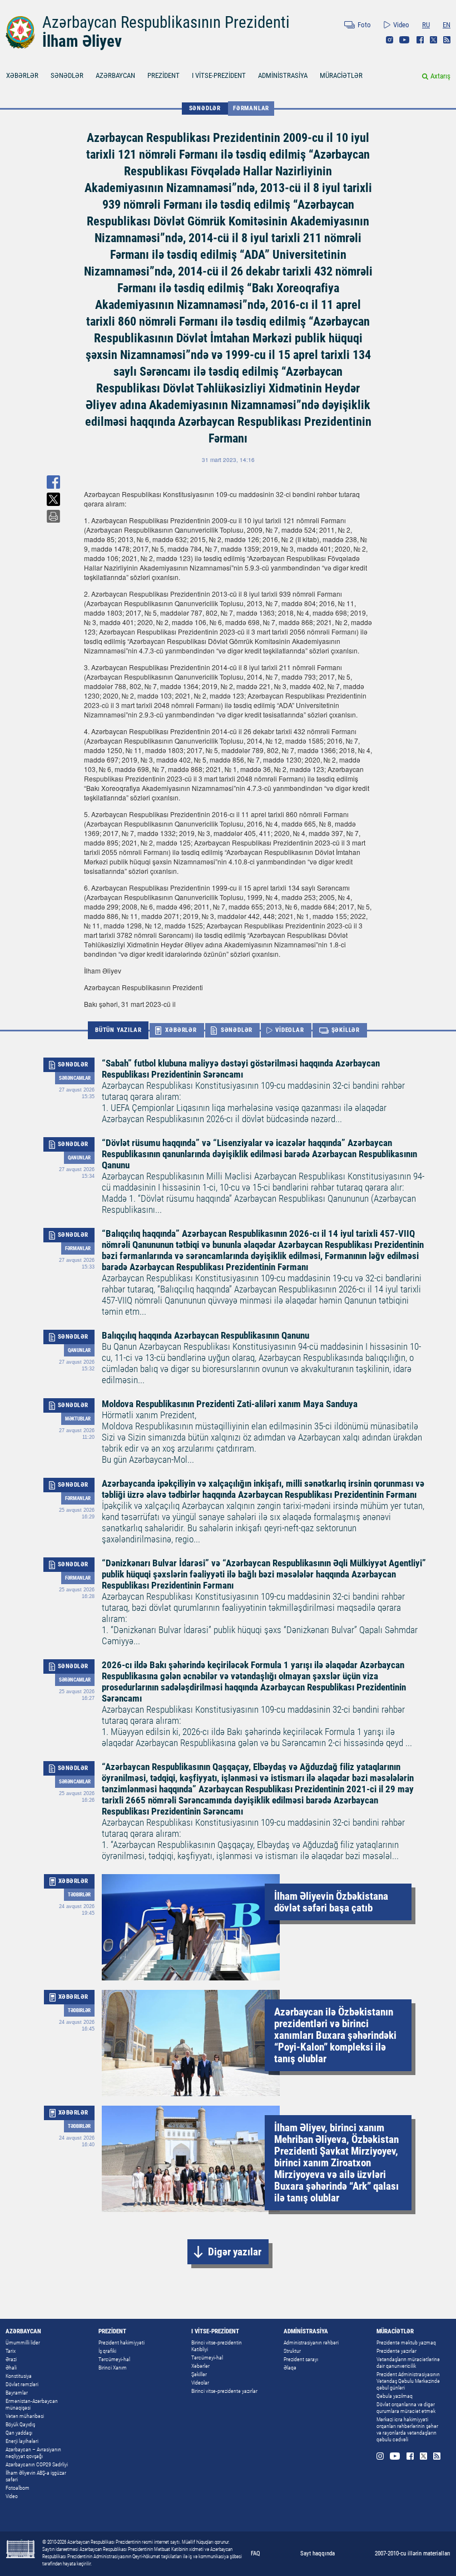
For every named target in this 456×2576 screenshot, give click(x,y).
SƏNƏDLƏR (67, 75)
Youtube (405, 40)
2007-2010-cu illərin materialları (413, 2553)
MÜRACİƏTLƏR (341, 75)
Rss (447, 40)
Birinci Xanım (113, 2368)
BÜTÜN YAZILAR (118, 1030)
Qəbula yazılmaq (395, 2396)
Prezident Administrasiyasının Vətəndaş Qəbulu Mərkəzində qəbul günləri (408, 2381)
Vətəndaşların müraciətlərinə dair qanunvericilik (408, 2363)
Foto (364, 25)
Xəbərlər (200, 2366)
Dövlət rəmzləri (22, 2384)
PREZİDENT (163, 75)
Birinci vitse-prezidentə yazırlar (224, 2391)
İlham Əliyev (82, 41)
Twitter (433, 40)
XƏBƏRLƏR (22, 75)
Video (401, 25)
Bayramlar (17, 2393)
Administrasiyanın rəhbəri (311, 2343)
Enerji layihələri (22, 2441)
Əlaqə (290, 2368)
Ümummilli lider (23, 2343)
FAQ (256, 2553)
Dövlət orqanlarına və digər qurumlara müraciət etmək (406, 2408)
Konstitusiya (19, 2376)
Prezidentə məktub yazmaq (406, 2343)
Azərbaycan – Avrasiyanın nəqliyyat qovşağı (33, 2453)
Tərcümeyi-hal (114, 2359)
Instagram (390, 40)
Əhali (11, 2368)
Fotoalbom (18, 2488)
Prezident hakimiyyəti (122, 2343)
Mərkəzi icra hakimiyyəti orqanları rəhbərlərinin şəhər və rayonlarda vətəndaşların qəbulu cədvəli (407, 2429)
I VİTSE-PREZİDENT (219, 75)
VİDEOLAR (289, 1030)
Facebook (420, 40)
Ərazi (11, 2359)
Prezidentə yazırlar (396, 2351)
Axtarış (440, 76)
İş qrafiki (107, 2351)
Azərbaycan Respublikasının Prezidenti (166, 22)
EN (447, 25)
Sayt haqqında (318, 2553)
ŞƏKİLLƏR (346, 1030)
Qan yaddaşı (19, 2433)
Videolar (200, 2383)
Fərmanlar (251, 108)
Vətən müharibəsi (25, 2416)
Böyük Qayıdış (20, 2424)
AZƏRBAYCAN (115, 75)
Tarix (11, 2351)
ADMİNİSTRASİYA (283, 75)
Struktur (292, 2351)
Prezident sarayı (301, 2359)
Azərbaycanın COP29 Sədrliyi (37, 2464)
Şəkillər (199, 2374)
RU (426, 25)
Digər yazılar (235, 2252)
